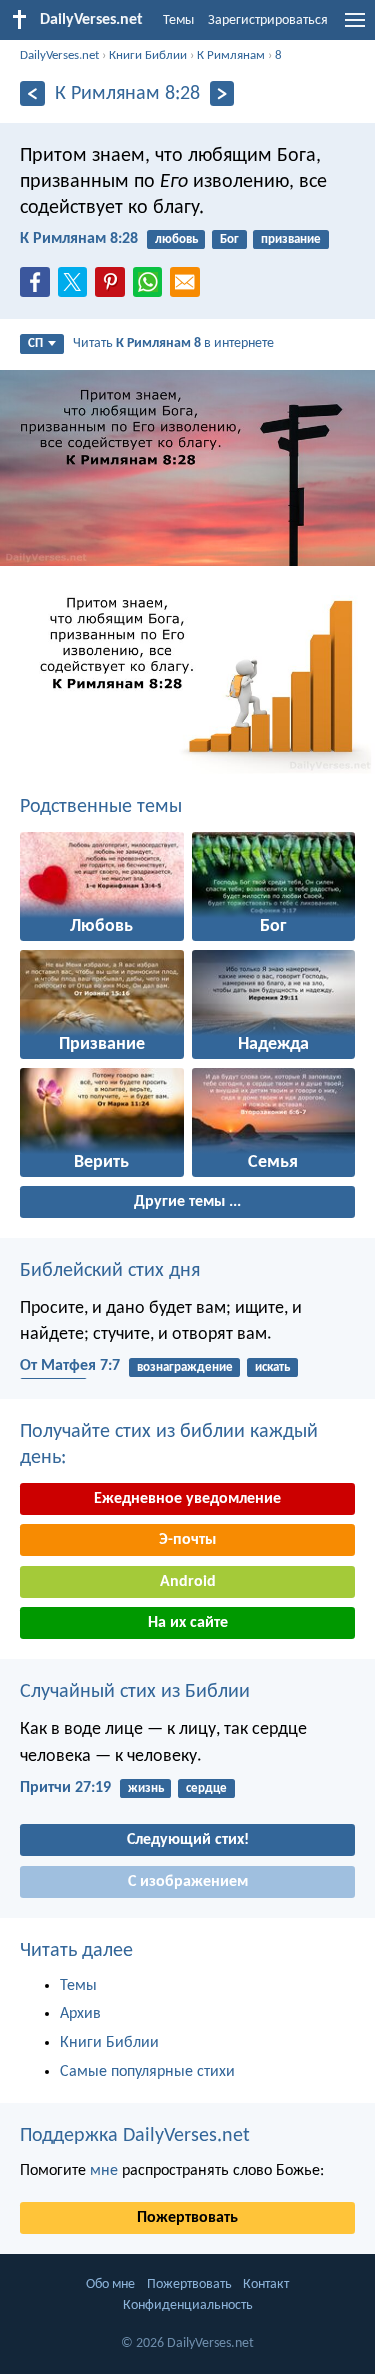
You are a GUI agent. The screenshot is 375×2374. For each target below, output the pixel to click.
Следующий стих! (188, 1840)
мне (104, 2171)
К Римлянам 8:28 (79, 239)
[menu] (355, 28)
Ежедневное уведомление (187, 1499)
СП (35, 343)
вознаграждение (185, 1367)
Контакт (266, 2284)
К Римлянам (231, 55)
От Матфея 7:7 (70, 1366)
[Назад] (32, 93)
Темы (178, 20)
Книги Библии (148, 55)
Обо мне (110, 2284)
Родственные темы (101, 807)
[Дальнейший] (222, 93)
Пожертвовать (187, 2218)
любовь (176, 239)
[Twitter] (77, 288)
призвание (291, 239)
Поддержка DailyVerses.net (135, 2136)
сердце (206, 1788)
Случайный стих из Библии (135, 1692)
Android (188, 1582)
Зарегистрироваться (268, 20)
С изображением (188, 1882)
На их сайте (188, 1623)
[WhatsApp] (152, 283)
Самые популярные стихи (147, 2072)
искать (272, 1367)
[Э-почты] (189, 288)
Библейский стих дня (110, 1271)
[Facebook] (39, 288)
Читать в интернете (173, 343)
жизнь (146, 1788)
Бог (229, 239)
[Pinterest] (114, 288)
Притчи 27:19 (65, 1788)
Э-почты (187, 1540)
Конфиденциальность (188, 2305)
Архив (80, 2014)
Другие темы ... (187, 1202)
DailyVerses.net (59, 55)
